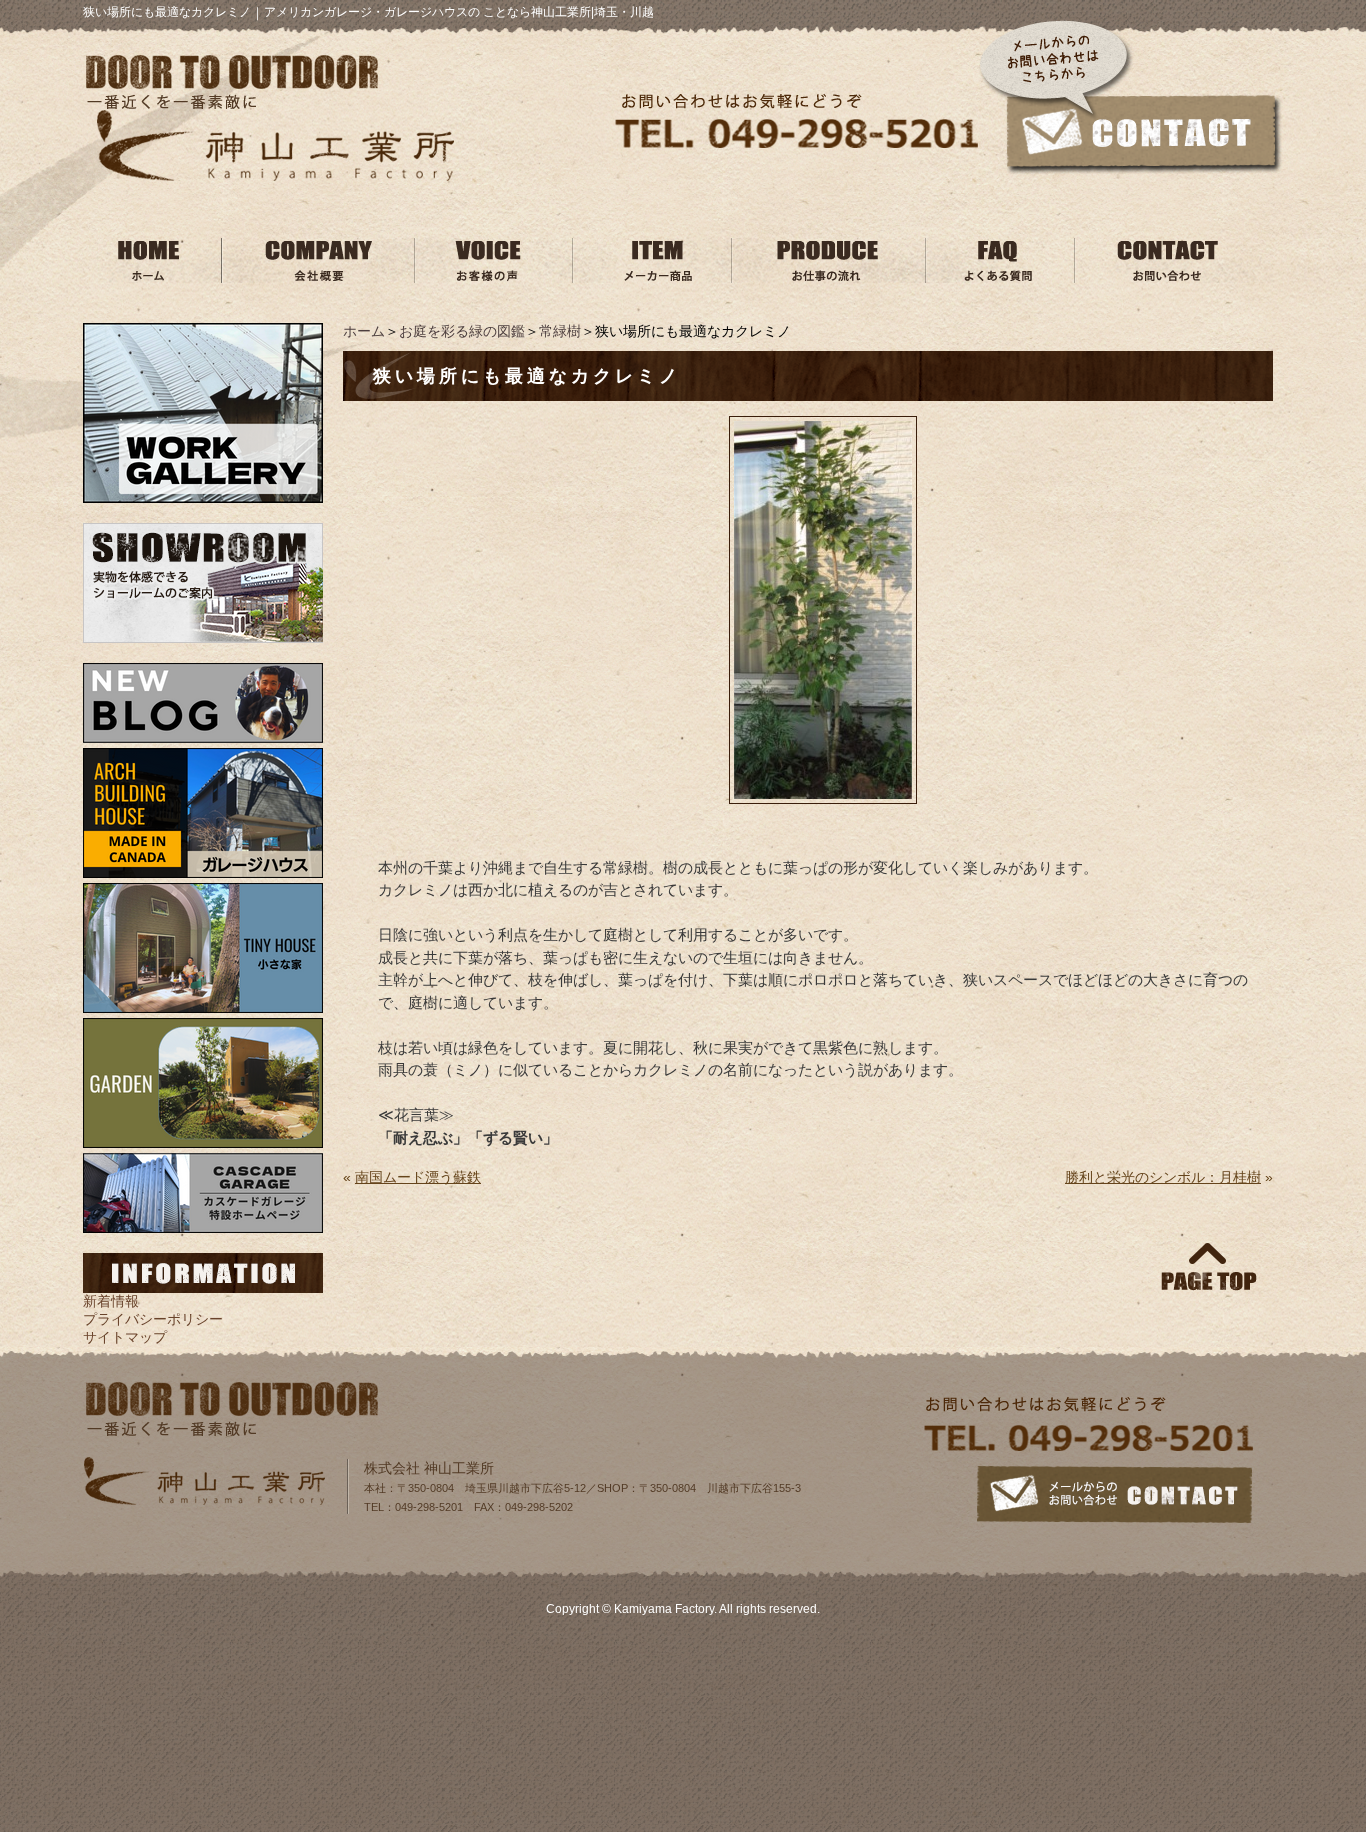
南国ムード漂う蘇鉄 (418, 1177)
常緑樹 (560, 331)
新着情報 (111, 1301)
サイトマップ (125, 1337)
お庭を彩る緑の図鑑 (462, 331)
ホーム (364, 331)
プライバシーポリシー (153, 1319)
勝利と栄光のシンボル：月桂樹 (1163, 1177)
